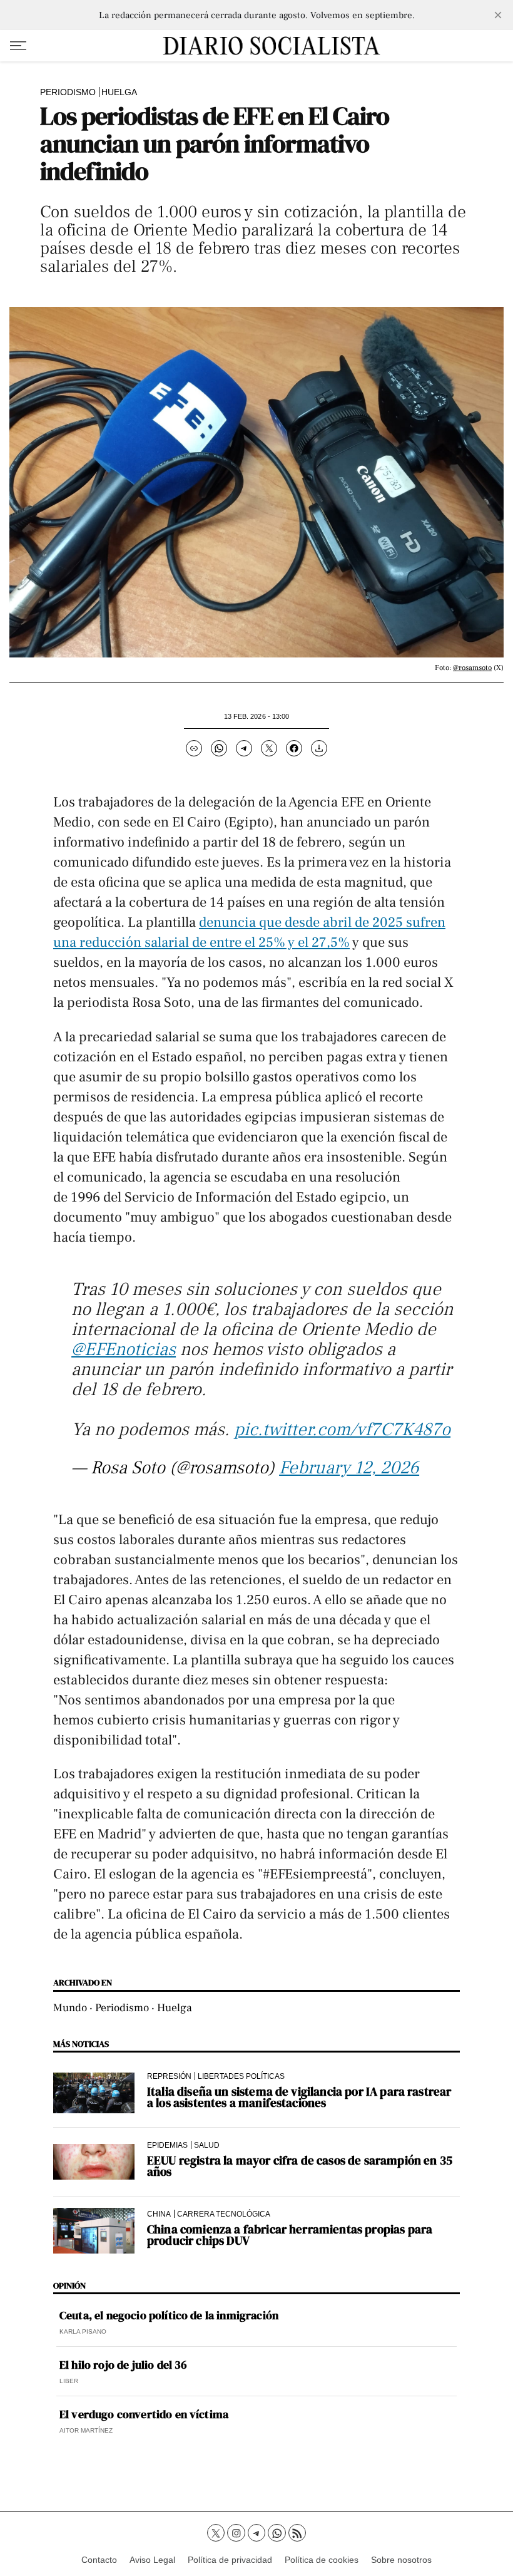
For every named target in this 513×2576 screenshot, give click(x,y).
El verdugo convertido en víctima (144, 2414)
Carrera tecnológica (224, 2214)
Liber (69, 2381)
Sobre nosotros (401, 2560)
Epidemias (167, 2145)
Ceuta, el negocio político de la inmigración (169, 2316)
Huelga (119, 92)
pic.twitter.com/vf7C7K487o (342, 1430)
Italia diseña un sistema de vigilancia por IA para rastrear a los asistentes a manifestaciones (299, 2097)
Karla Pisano (83, 2331)
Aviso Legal (152, 2560)
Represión (169, 2076)
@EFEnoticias (124, 1349)
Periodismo (68, 92)
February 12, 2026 (349, 1468)
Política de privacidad (230, 2560)
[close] (498, 15)
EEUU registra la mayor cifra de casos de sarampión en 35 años (300, 2166)
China (159, 2214)
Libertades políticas (241, 2076)
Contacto (99, 2560)
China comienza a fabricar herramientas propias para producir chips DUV (290, 2235)
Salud (207, 2145)
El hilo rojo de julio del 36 (123, 2365)
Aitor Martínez (86, 2430)
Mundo (70, 2008)
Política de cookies (322, 2560)
